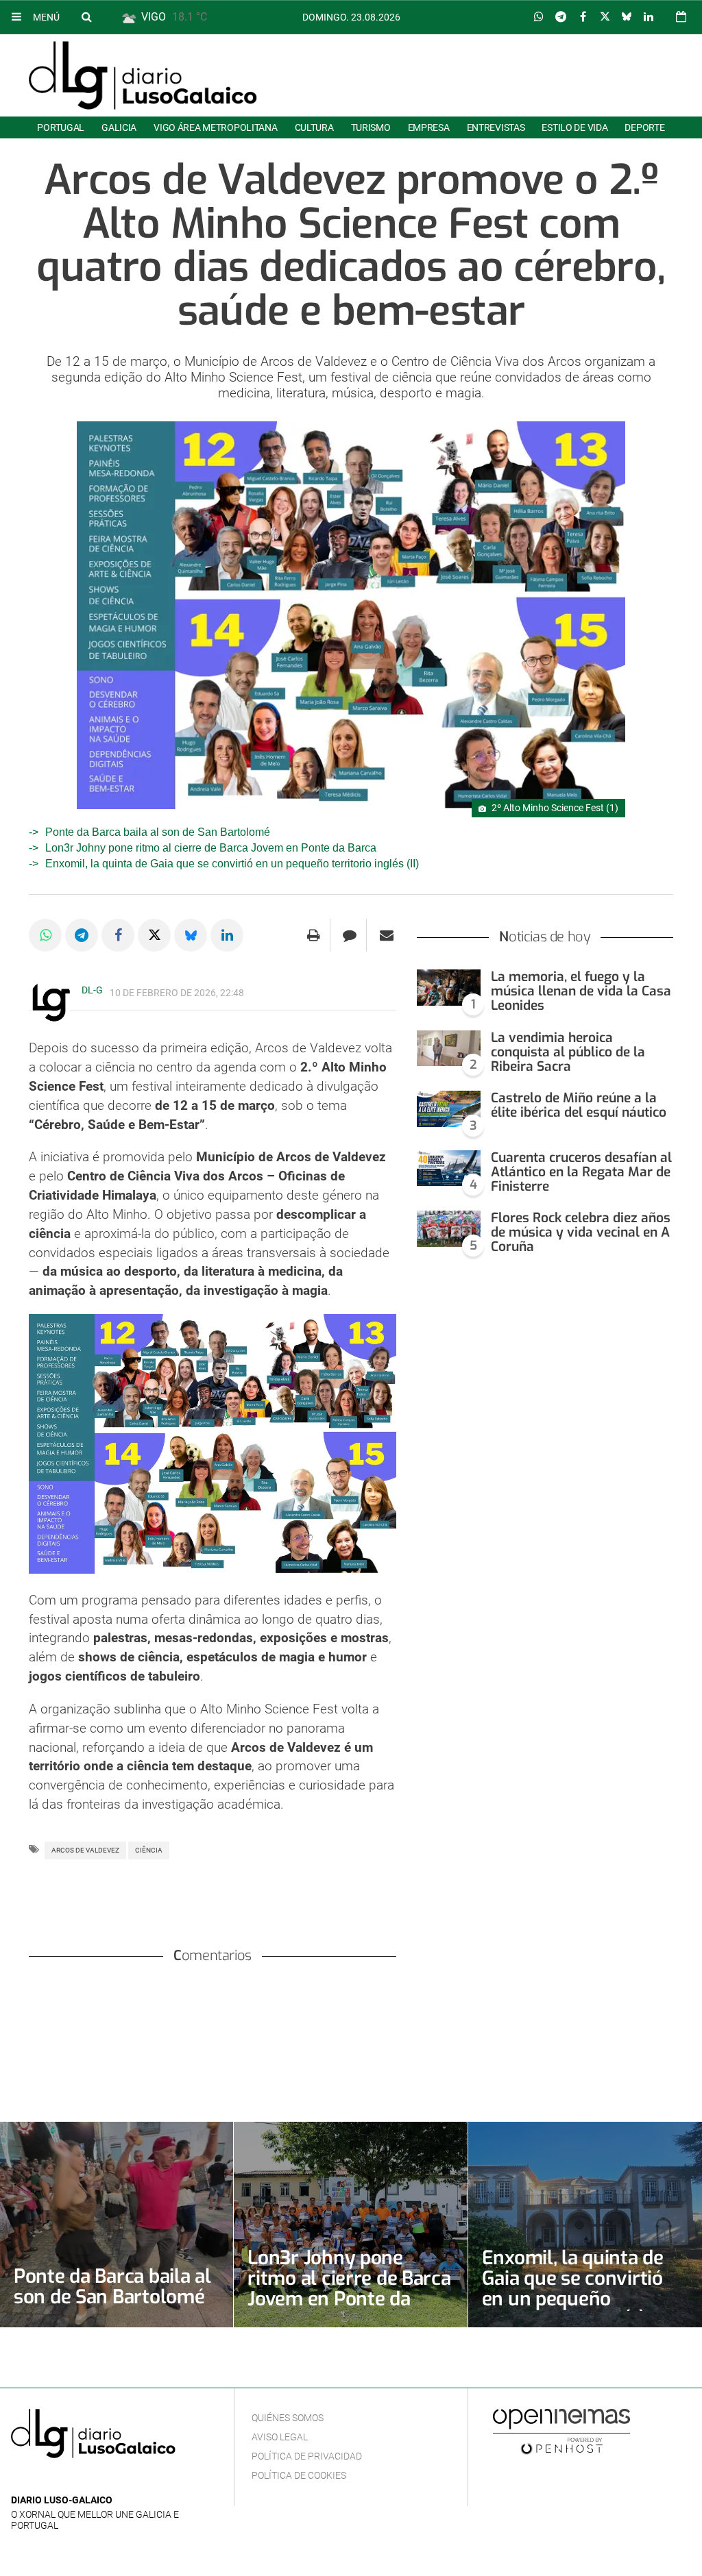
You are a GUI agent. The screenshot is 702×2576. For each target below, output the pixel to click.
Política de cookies (299, 2475)
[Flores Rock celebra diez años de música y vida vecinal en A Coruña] (449, 1229)
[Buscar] (86, 16)
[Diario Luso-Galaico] (143, 75)
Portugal (61, 127)
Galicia (119, 127)
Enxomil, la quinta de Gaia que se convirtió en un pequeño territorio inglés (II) (232, 864)
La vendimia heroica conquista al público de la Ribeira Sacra (568, 1052)
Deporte (644, 127)
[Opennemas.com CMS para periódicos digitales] (561, 2431)
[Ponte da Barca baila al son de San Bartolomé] (117, 2225)
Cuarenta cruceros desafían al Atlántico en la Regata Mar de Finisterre (581, 1172)
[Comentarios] (350, 935)
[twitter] (61, 2480)
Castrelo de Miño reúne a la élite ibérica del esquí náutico (579, 1105)
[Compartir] (539, 17)
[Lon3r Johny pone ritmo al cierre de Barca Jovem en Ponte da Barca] (350, 2225)
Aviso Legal (280, 2437)
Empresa (429, 127)
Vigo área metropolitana (215, 127)
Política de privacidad (307, 2456)
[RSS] (83, 2480)
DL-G (92, 990)
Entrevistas (496, 127)
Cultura (314, 127)
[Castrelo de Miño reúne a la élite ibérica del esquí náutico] (449, 1109)
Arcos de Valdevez (85, 1850)
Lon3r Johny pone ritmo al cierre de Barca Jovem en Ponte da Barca (211, 848)
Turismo (371, 127)
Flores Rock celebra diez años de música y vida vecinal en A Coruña (581, 1232)
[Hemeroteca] (681, 17)
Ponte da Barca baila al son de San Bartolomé (158, 832)
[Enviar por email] (387, 935)
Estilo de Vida (574, 127)
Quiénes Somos (288, 2418)
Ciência (149, 1850)
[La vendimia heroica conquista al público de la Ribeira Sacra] (449, 1049)
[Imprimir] (314, 935)
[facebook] (41, 2480)
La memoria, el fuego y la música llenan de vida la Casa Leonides (581, 991)
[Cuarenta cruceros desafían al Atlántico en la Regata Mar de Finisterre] (449, 1168)
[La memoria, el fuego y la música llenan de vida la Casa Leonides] (449, 988)
